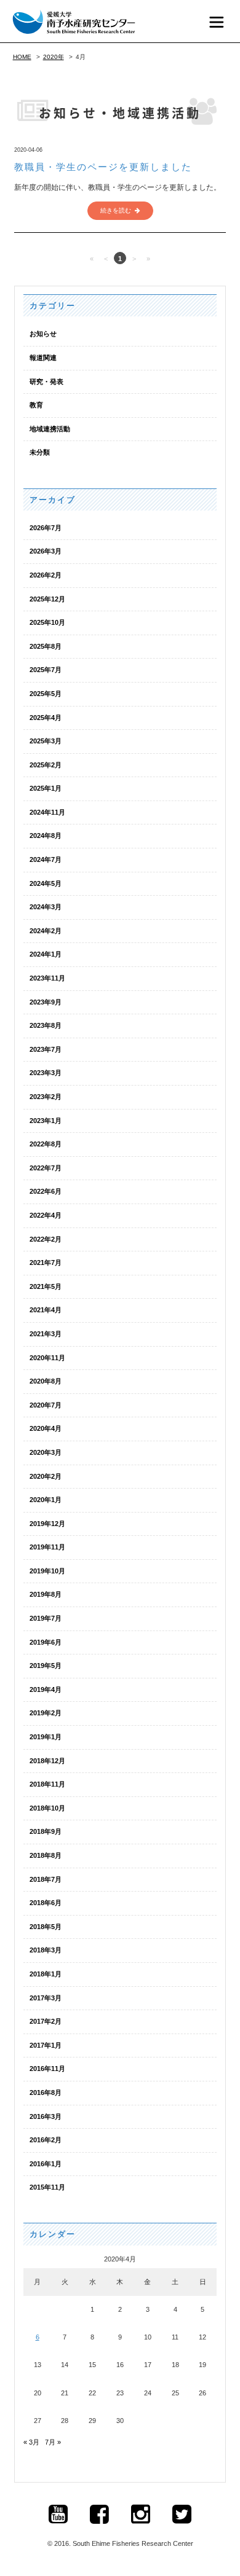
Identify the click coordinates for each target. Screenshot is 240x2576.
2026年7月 (46, 528)
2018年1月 (46, 1974)
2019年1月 (46, 1737)
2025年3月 (46, 741)
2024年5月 (46, 883)
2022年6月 (46, 1191)
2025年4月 (46, 718)
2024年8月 (46, 836)
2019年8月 (46, 1594)
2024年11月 (47, 812)
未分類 (40, 452)
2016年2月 (46, 2140)
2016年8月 (46, 2093)
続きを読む (116, 210)
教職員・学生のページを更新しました (103, 167)
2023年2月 (46, 1097)
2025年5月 (46, 694)
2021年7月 (46, 1263)
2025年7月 (46, 670)
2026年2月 (46, 575)
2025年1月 (46, 788)
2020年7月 (46, 1405)
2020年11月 (47, 1358)
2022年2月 (46, 1239)
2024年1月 (46, 954)
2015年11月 (47, 2187)
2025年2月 (46, 765)
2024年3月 (46, 907)
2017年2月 (46, 2021)
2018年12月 (47, 1761)
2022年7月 (46, 1168)
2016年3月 (46, 2116)
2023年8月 (46, 1025)
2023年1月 (46, 1121)
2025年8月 (46, 646)
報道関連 (43, 358)
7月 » (53, 2442)
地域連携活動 (50, 429)
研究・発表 (46, 382)
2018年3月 (46, 1950)
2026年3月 (46, 551)
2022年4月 (46, 1215)
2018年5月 (46, 1927)
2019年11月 (47, 1547)
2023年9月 (46, 1002)
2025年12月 (47, 599)
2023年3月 (46, 1073)
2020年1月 (46, 1500)
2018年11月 (47, 1784)
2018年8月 (46, 1855)
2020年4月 (46, 1428)
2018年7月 (46, 1879)
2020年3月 (46, 1452)
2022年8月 (46, 1144)
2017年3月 (46, 1998)
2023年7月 (46, 1049)
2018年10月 (47, 1808)
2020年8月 (46, 1381)
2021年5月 (46, 1286)
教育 (36, 405)
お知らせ (43, 334)
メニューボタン (217, 22)
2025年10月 (47, 622)
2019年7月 (46, 1618)
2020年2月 (46, 1476)
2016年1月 (46, 2164)
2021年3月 (46, 1334)
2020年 (54, 57)
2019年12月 (47, 1524)
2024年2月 (46, 931)
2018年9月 (46, 1831)
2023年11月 (47, 978)
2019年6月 (46, 1642)
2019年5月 (46, 1666)
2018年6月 (46, 1903)
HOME (22, 57)
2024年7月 (46, 859)
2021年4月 (46, 1310)
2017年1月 (46, 2045)
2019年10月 (47, 1571)
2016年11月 (47, 2069)
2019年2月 (46, 1713)
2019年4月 (46, 1689)
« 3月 (31, 2442)
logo (74, 22)
